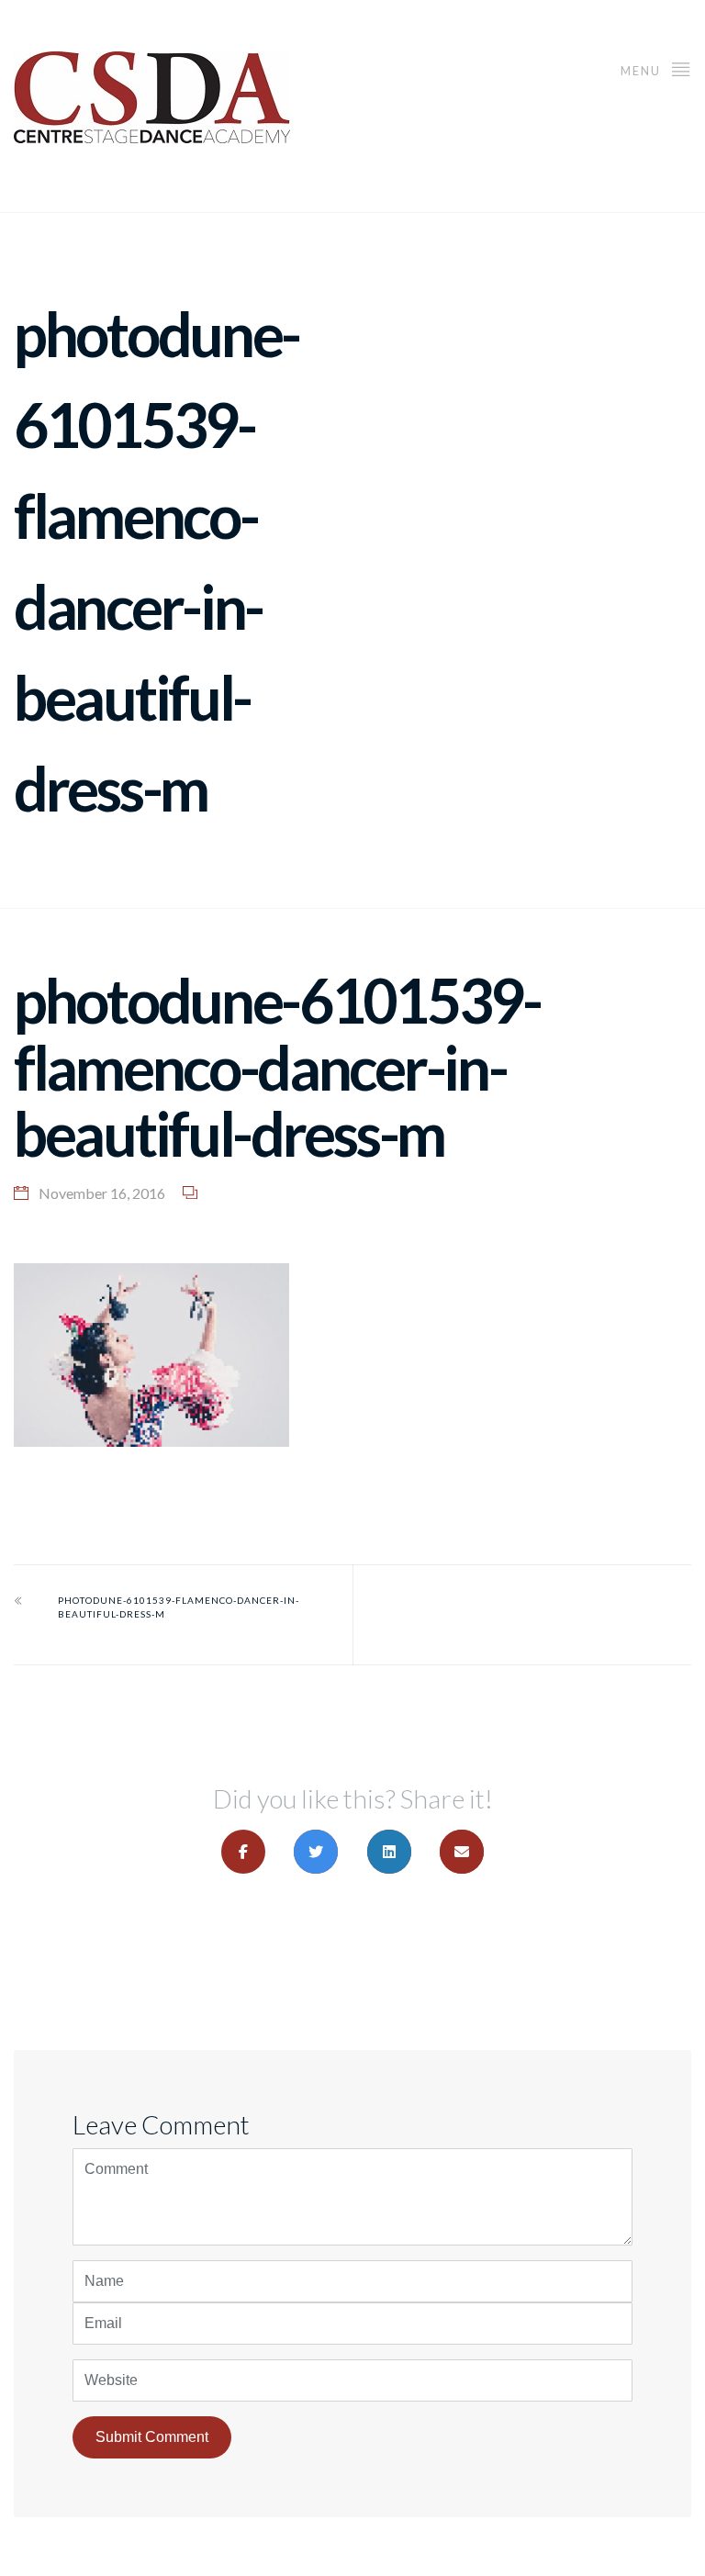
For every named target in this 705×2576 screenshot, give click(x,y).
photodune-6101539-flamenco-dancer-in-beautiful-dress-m (179, 1607)
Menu (643, 71)
